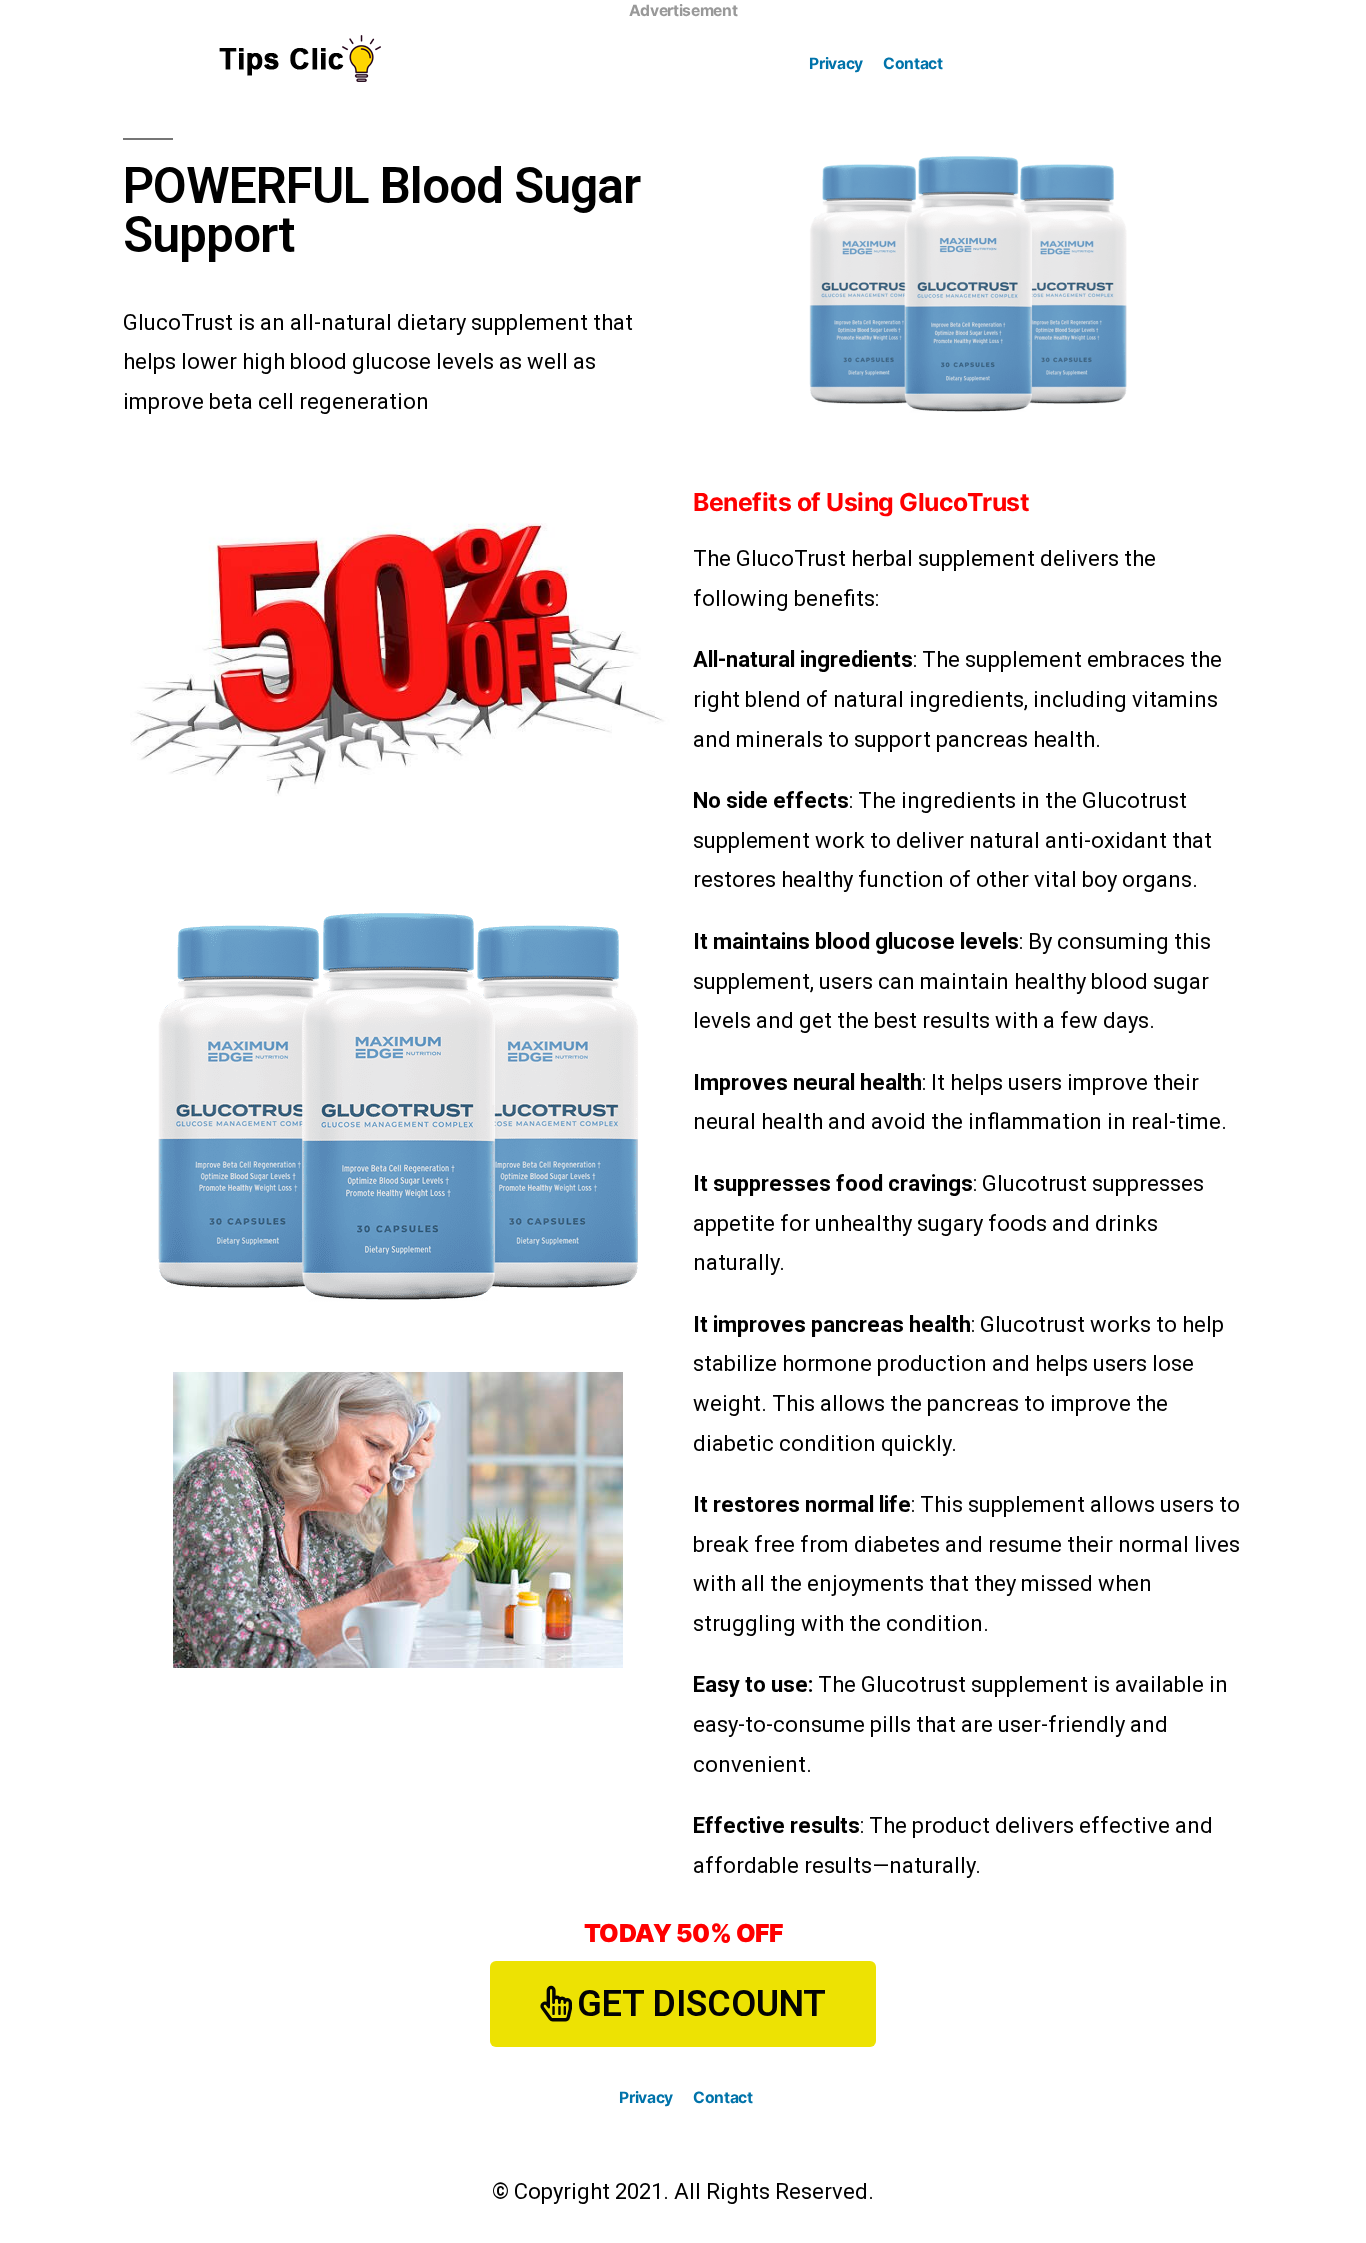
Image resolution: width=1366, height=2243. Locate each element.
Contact (913, 63)
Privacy (836, 63)
